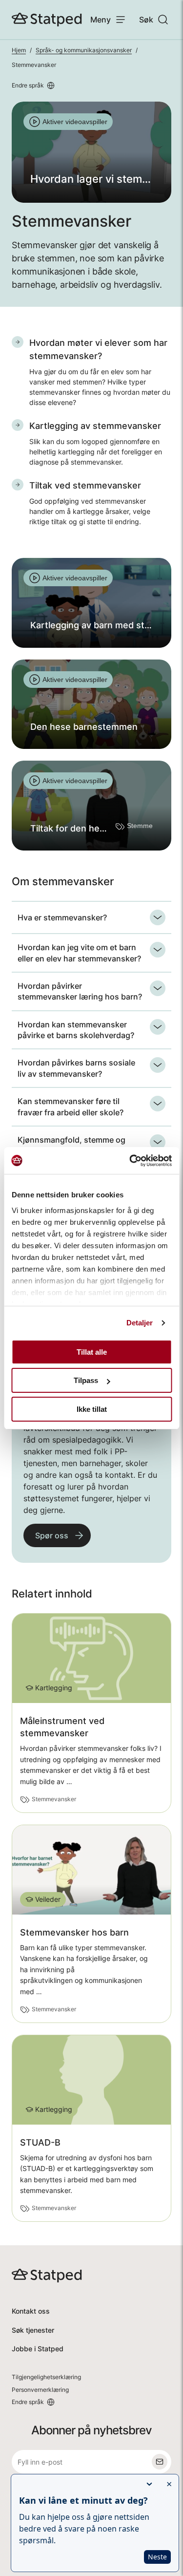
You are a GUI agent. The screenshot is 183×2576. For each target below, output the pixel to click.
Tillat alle (92, 1352)
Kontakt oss (31, 2311)
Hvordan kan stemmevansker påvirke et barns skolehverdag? (76, 1030)
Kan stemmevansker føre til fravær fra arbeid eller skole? (71, 1107)
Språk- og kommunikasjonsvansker (84, 50)
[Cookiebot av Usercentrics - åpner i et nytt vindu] (130, 1161)
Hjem (19, 50)
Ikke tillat (92, 1409)
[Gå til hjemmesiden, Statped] (47, 20)
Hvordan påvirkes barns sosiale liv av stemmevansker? (76, 1068)
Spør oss (52, 1535)
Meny (101, 20)
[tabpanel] (91, 152)
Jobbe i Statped (38, 2349)
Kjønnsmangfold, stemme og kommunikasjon (71, 1145)
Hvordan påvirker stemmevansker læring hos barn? (80, 991)
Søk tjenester (33, 2330)
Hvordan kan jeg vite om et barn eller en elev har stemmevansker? (79, 953)
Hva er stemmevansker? (62, 917)
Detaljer (140, 1323)
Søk (146, 20)
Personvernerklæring (40, 2390)
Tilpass (86, 1380)
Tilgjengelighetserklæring (46, 2377)
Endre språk (28, 85)
